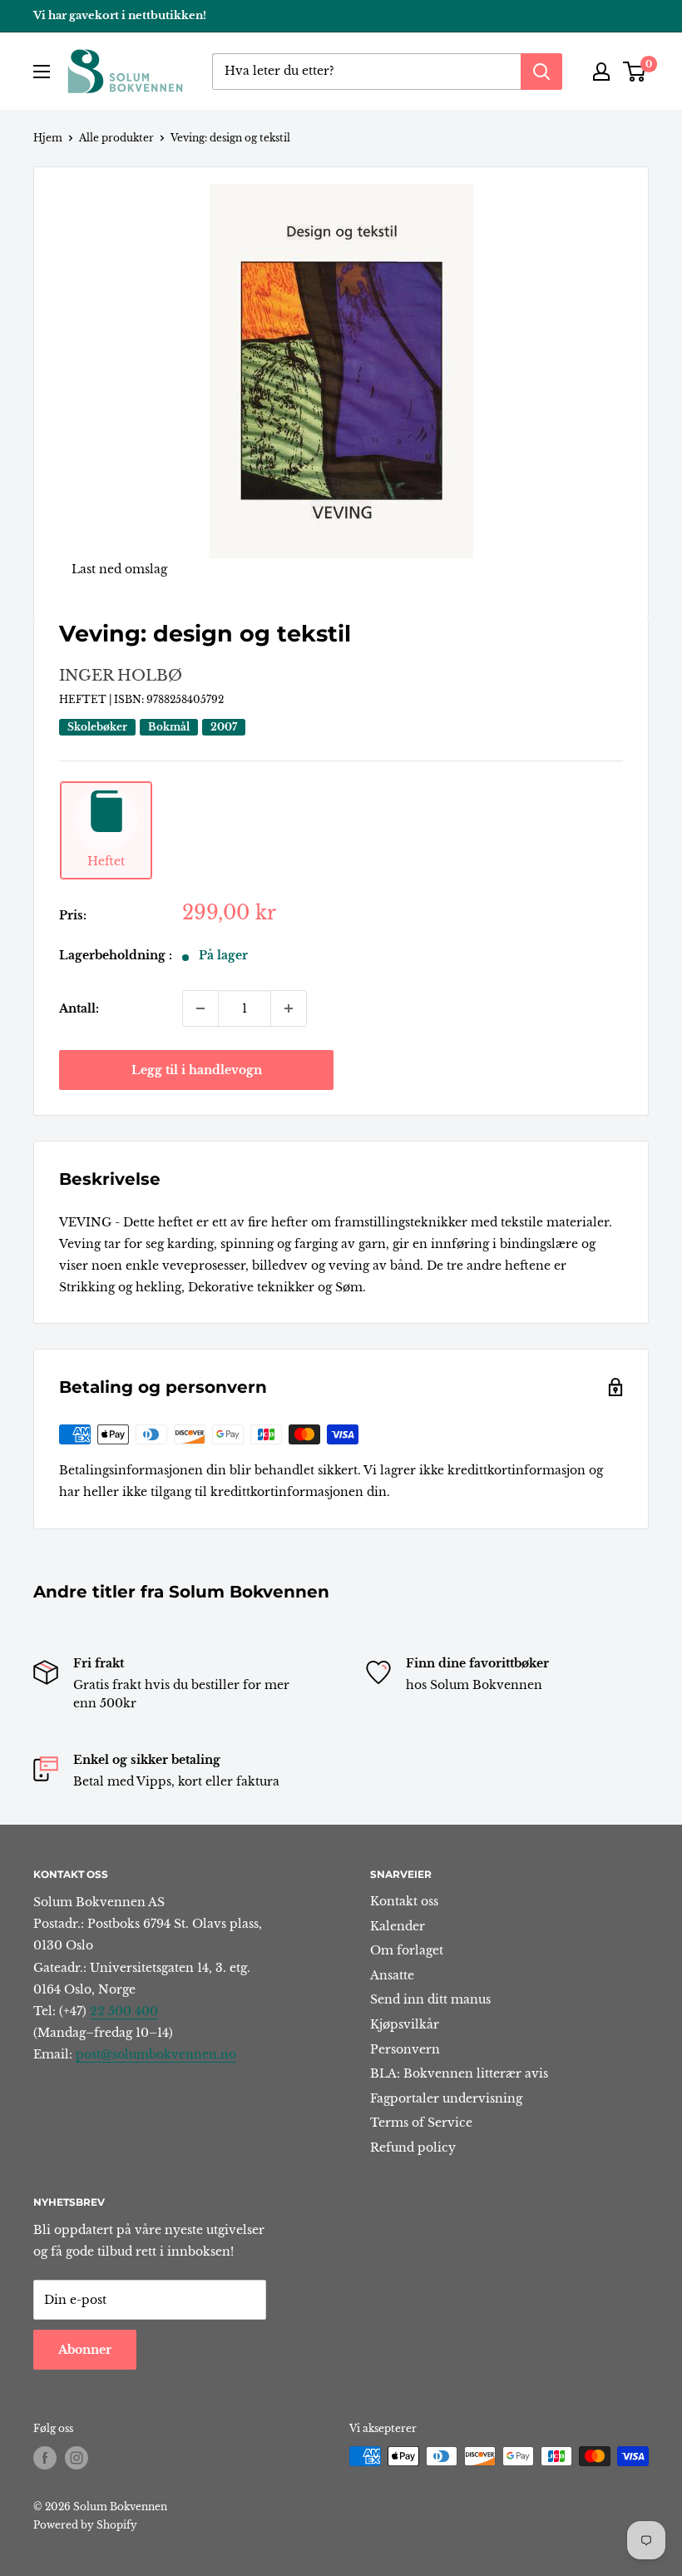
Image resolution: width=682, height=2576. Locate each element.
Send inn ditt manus (430, 1999)
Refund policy (413, 2147)
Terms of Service (421, 2123)
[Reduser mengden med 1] (200, 1008)
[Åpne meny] (42, 72)
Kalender (398, 1926)
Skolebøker (97, 727)
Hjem (48, 138)
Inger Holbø (121, 676)
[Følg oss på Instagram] (77, 2458)
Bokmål (169, 727)
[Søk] (541, 72)
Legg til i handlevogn (197, 1070)
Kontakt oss (404, 1901)
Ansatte (392, 1975)
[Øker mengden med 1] (289, 1008)
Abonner (85, 2350)
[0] (635, 72)
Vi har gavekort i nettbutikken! (120, 15)
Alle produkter (116, 138)
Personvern (405, 2049)
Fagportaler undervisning (446, 2098)
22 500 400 (124, 2011)
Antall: (79, 1008)
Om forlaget (407, 1950)
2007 (224, 727)
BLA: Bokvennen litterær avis (459, 2073)
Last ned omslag (119, 569)
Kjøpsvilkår (405, 2024)
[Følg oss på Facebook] (45, 2458)
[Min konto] (601, 72)
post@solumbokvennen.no (156, 2054)
